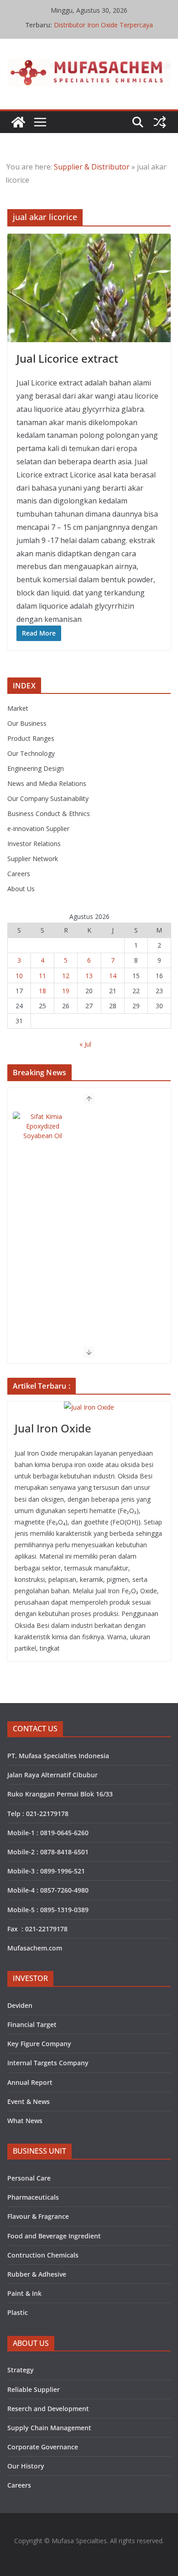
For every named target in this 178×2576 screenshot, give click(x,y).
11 (42, 976)
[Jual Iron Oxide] (89, 1407)
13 (89, 976)
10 (19, 976)
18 (42, 991)
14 (113, 976)
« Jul (85, 1044)
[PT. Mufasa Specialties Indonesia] (18, 122)
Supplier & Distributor (92, 167)
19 (66, 991)
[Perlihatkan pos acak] (160, 122)
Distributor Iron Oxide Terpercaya (103, 25)
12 (66, 976)
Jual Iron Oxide (53, 1428)
